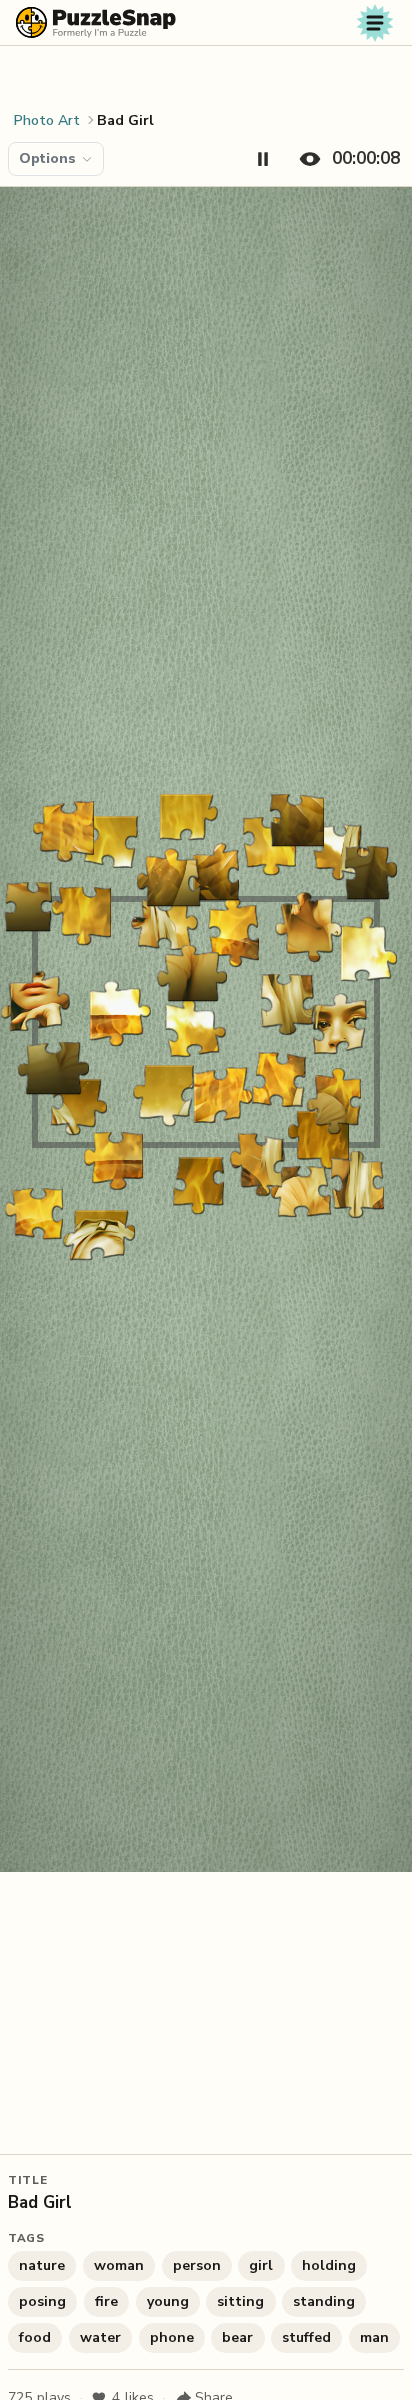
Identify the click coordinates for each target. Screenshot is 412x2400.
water (100, 2337)
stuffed (306, 2337)
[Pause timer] (263, 159)
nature (42, 2265)
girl (261, 2265)
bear (237, 2337)
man (374, 2337)
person (197, 2265)
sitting (240, 2301)
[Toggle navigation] (375, 23)
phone (172, 2337)
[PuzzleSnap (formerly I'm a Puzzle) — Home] (96, 22)
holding (329, 2265)
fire (106, 2301)
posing (42, 2301)
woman (119, 2265)
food (35, 2337)
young (168, 2301)
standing (324, 2301)
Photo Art (47, 120)
